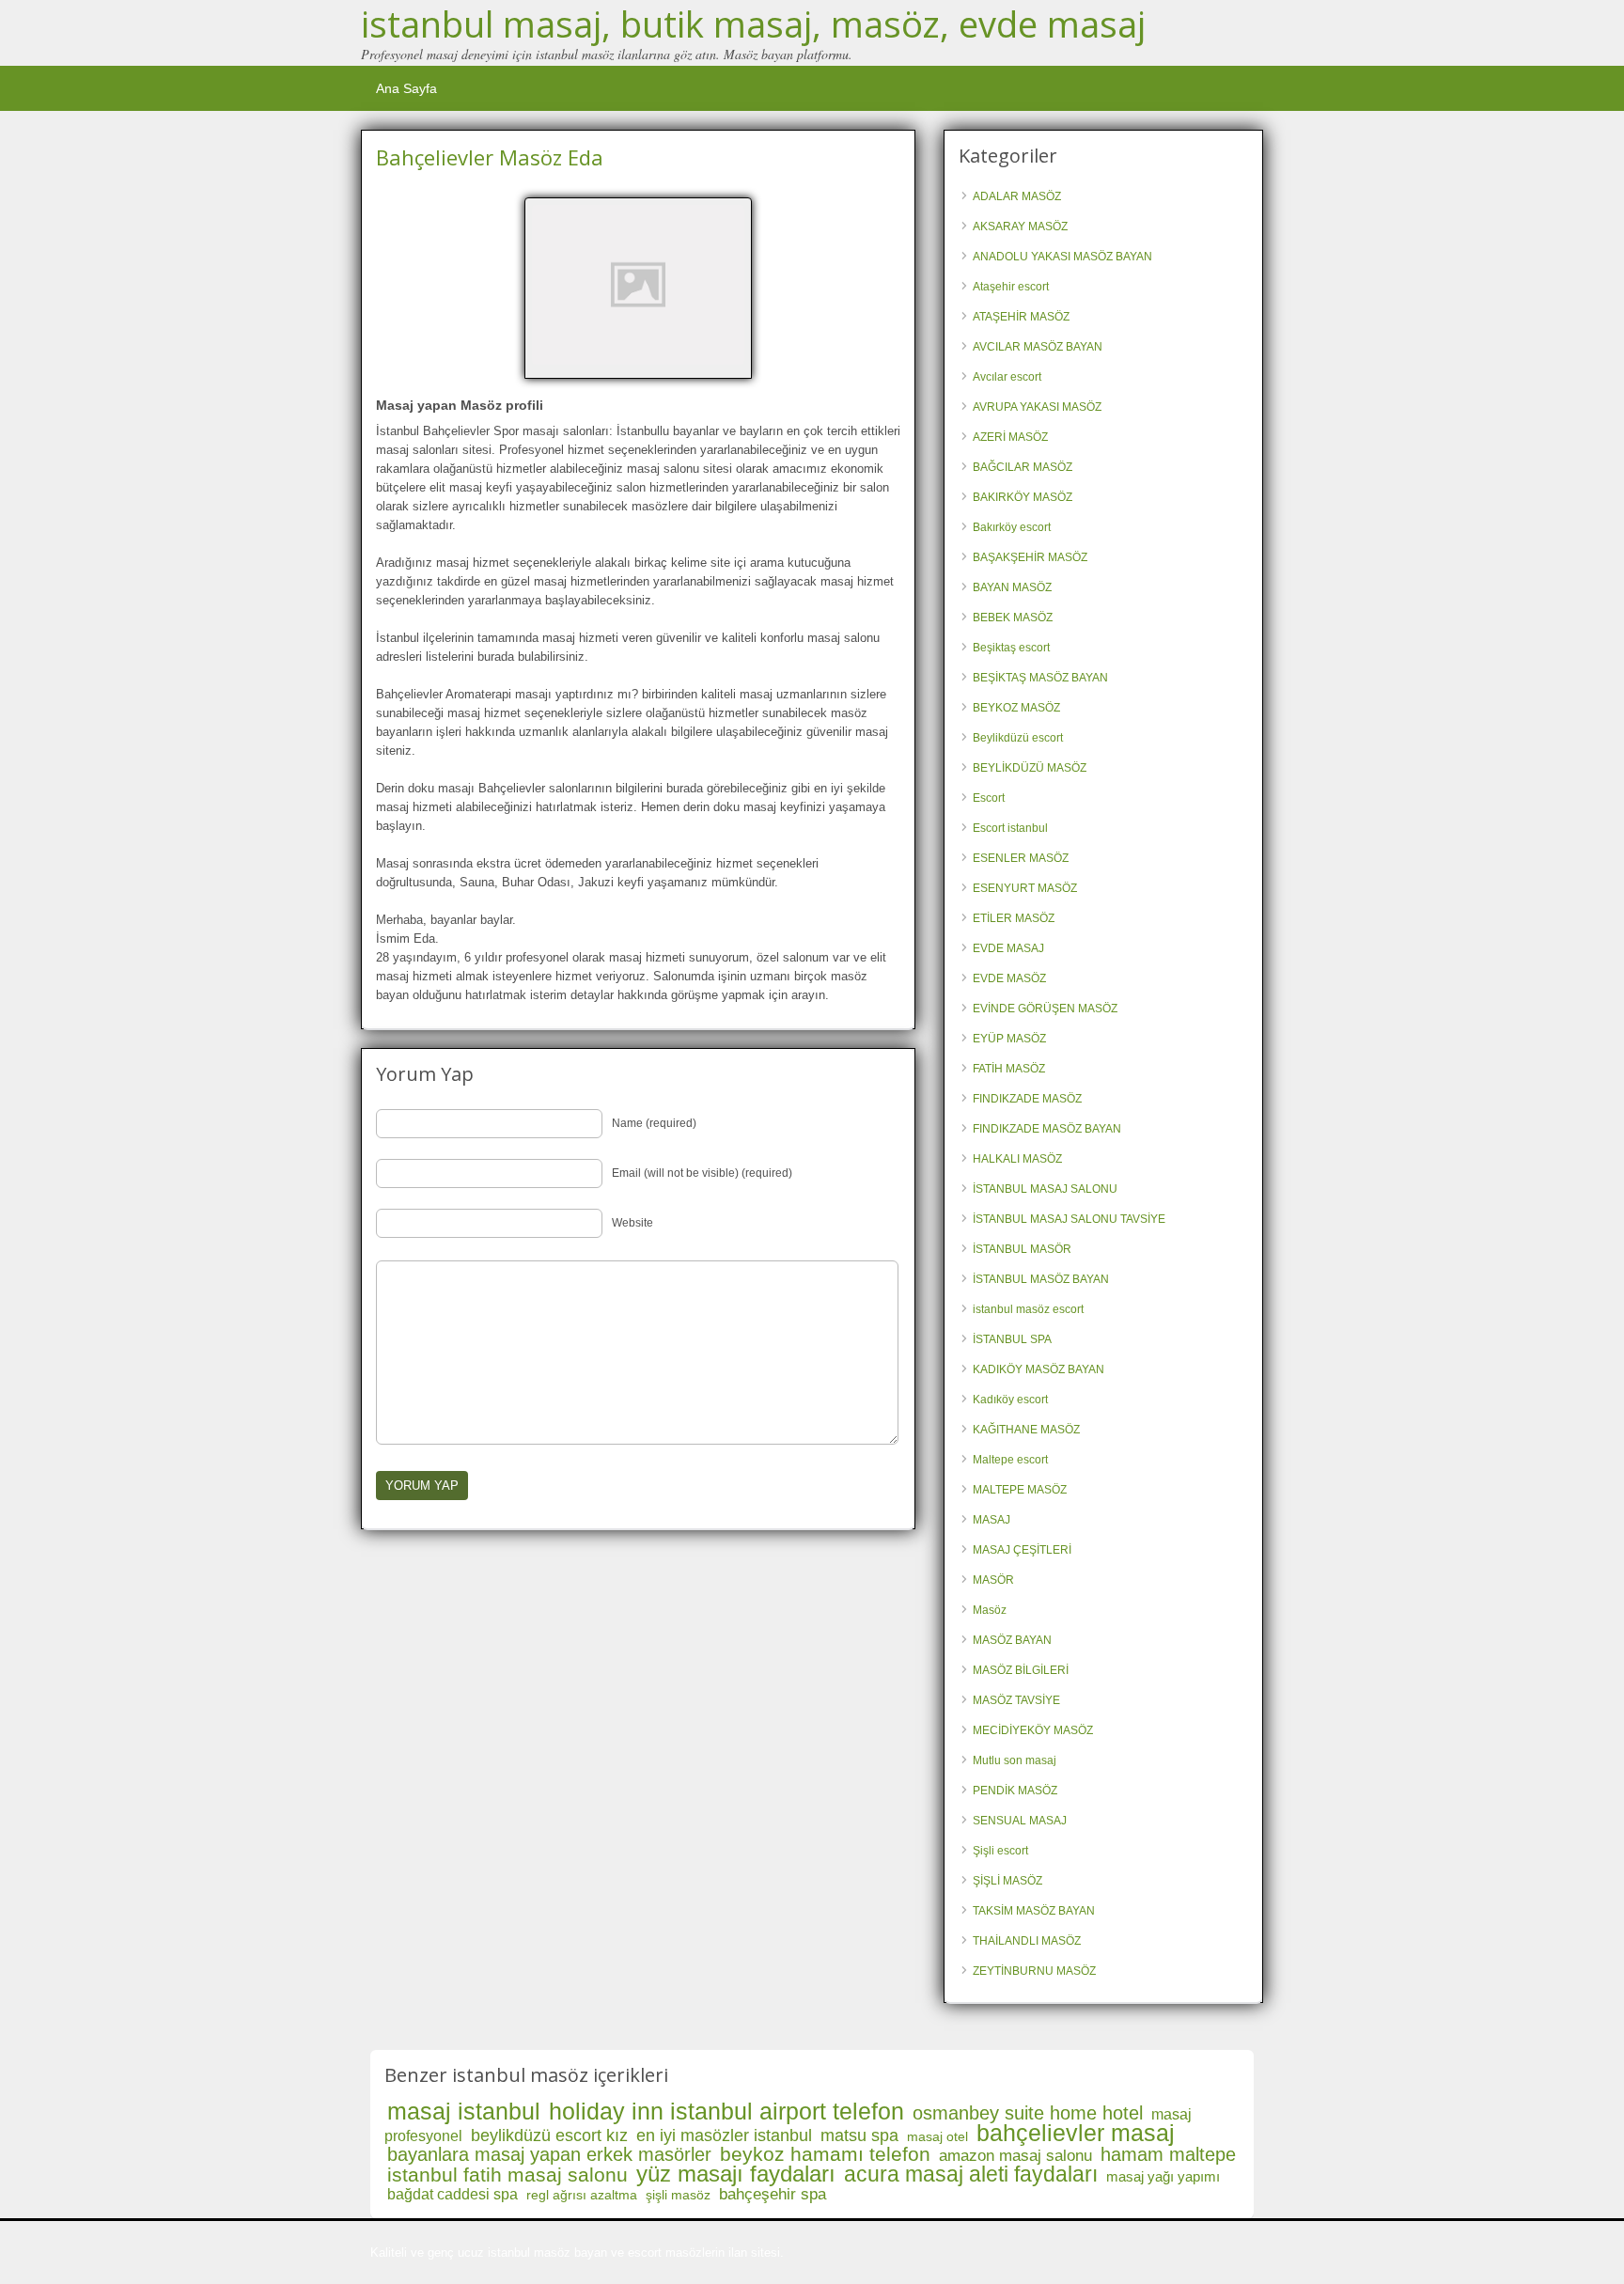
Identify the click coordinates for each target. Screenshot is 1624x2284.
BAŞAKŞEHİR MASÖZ (1030, 557)
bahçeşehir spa (773, 2194)
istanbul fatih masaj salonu (507, 2174)
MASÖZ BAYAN (1012, 1640)
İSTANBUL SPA (1012, 1339)
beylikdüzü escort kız (549, 2135)
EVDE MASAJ (1008, 948)
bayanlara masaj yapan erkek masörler (549, 2154)
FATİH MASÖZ (1009, 1069)
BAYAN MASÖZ (1012, 587)
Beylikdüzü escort (1018, 738)
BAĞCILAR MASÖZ (1023, 467)
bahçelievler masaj (1076, 2133)
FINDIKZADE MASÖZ (1027, 1099)
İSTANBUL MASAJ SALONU (1045, 1189)
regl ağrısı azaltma (582, 2195)
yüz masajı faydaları (736, 2174)
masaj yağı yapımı (1163, 2176)
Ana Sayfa (406, 88)
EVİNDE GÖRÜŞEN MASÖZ (1045, 1009)
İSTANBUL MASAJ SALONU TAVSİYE (1069, 1219)
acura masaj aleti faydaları (971, 2174)
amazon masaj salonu (1015, 2156)
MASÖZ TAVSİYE (1016, 1700)
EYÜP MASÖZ (1009, 1039)
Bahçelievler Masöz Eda (490, 157)
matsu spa (859, 2135)
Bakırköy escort (1012, 527)
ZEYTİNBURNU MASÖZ (1034, 1971)
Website (632, 1223)
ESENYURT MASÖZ (1025, 888)
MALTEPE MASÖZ (1020, 1490)
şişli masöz (678, 2195)
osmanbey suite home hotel (1028, 2113)
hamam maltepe (1168, 2154)
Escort (989, 798)
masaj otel (937, 2136)
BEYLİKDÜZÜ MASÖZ (1030, 768)
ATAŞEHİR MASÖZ (1021, 317)
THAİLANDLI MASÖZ (1027, 1941)
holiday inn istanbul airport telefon (726, 2111)
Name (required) (654, 1123)
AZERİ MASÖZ (1010, 437)
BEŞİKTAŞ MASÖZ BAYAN (1040, 678)
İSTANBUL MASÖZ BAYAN (1041, 1279)
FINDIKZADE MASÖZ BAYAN (1047, 1129)
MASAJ (992, 1520)
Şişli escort (1000, 1851)
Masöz (990, 1610)
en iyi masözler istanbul (724, 2135)
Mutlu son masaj (1015, 1760)
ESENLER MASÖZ (1021, 858)
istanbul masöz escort (1028, 1309)
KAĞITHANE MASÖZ (1026, 1430)
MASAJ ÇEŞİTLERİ (1022, 1550)
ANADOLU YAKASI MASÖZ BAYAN (1062, 257)
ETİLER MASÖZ (1014, 918)
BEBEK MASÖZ (1013, 618)
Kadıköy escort (1010, 1400)
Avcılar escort (1007, 377)
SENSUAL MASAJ (1020, 1821)
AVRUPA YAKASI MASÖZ (1037, 407)
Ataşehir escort (1011, 287)
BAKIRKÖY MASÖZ (1023, 497)
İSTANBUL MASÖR (1022, 1249)
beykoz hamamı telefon (825, 2154)
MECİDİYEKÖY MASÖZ (1033, 1730)
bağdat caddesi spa (453, 2194)
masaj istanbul (464, 2111)
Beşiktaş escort (1011, 648)
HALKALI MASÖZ (1017, 1159)
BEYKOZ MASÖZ (1016, 708)
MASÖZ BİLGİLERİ (1021, 1670)
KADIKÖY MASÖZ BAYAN (1038, 1369)
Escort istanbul (1010, 828)
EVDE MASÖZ (1009, 978)
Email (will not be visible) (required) (702, 1173)
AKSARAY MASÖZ (1020, 227)
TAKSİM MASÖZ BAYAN (1034, 1911)
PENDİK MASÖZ (1015, 1791)
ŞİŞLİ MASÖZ (1007, 1881)
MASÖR (993, 1580)
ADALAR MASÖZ (1017, 196)
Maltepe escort (1010, 1460)
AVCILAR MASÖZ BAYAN (1038, 347)
